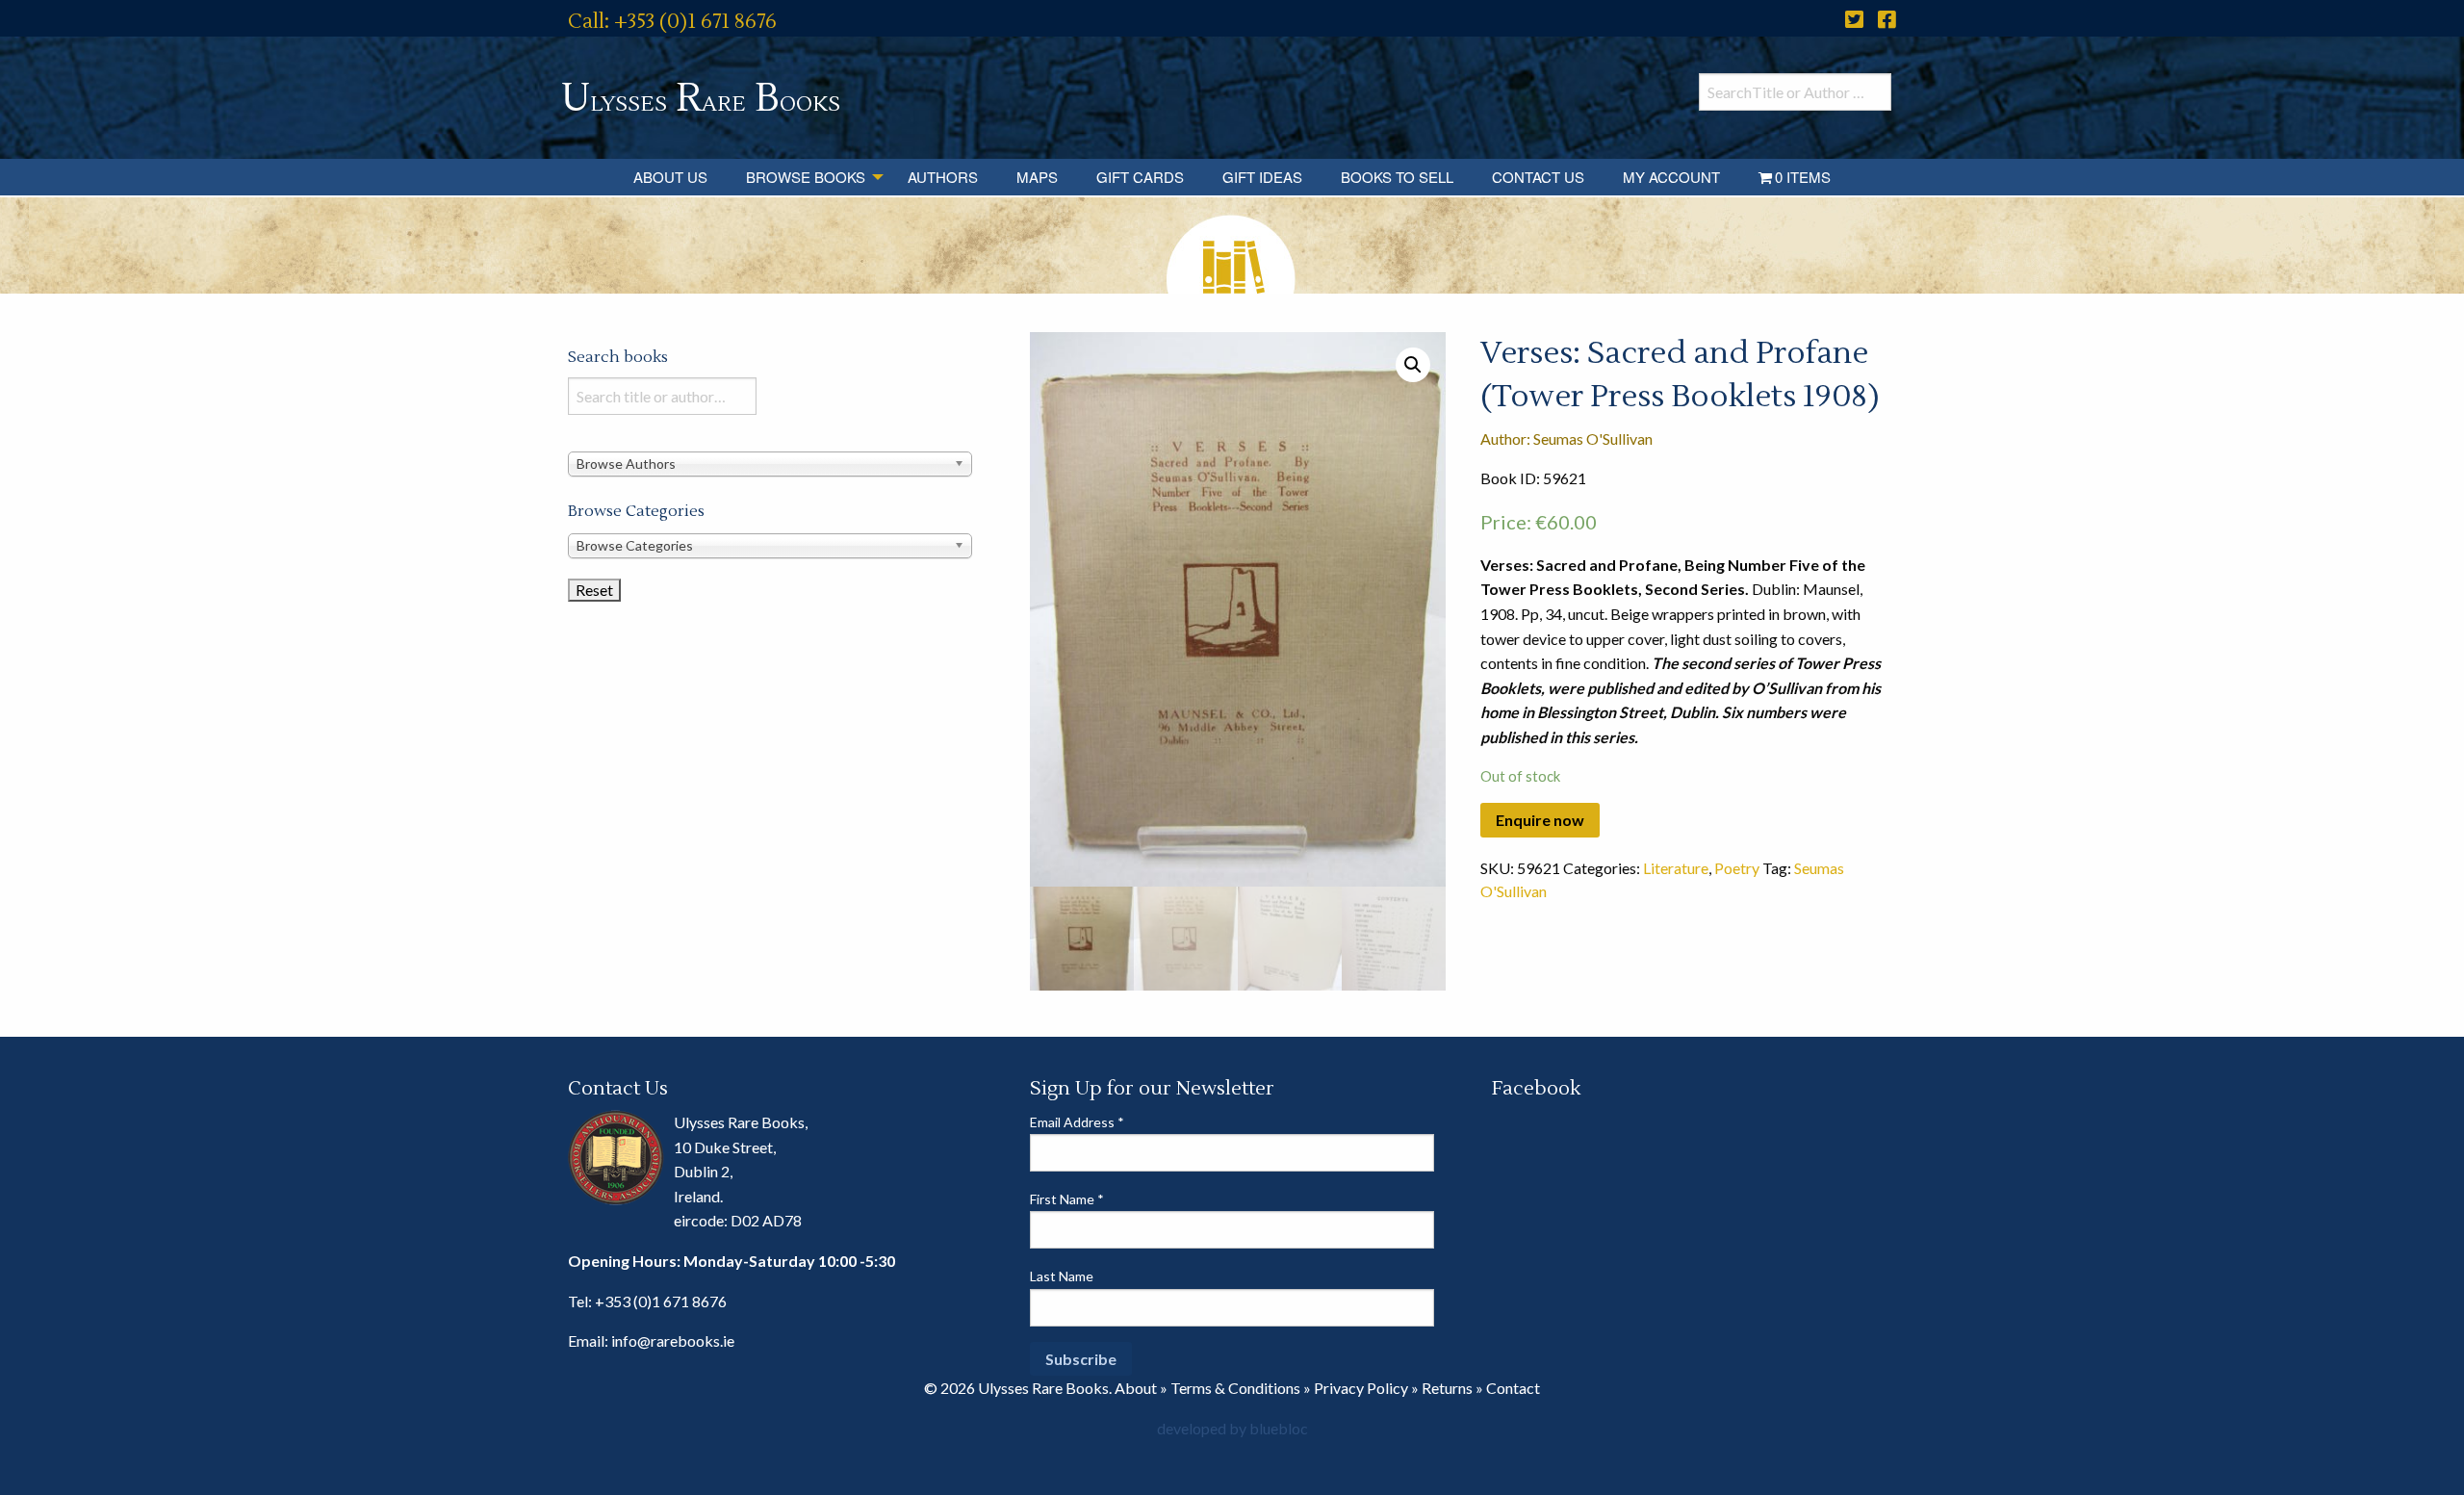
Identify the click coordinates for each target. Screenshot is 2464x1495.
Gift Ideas (1262, 177)
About (1136, 1388)
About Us (670, 177)
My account (1671, 177)
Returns (1447, 1388)
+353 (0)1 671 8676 (661, 1301)
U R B (701, 99)
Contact (1513, 1388)
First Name (1067, 1199)
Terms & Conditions (1235, 1388)
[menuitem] (670, 177)
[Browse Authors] (770, 463)
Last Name (1062, 1276)
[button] (1413, 365)
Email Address (1077, 1122)
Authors (943, 177)
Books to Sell (1397, 177)
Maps (1037, 177)
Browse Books (806, 177)
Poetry (1737, 868)
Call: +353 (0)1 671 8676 (672, 22)
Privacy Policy (1361, 1388)
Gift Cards (1140, 177)
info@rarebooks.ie (673, 1340)
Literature (1676, 868)
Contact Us (1538, 177)
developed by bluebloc (1232, 1428)
